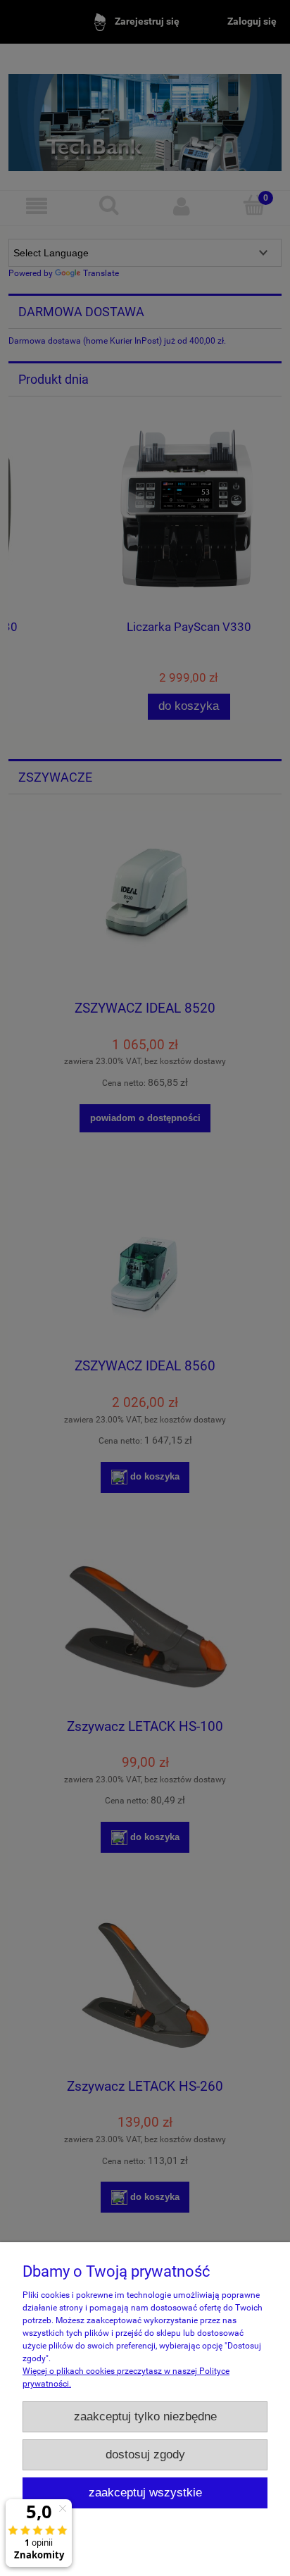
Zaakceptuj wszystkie (145, 2493)
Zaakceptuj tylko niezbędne (145, 2416)
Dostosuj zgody (145, 2455)
